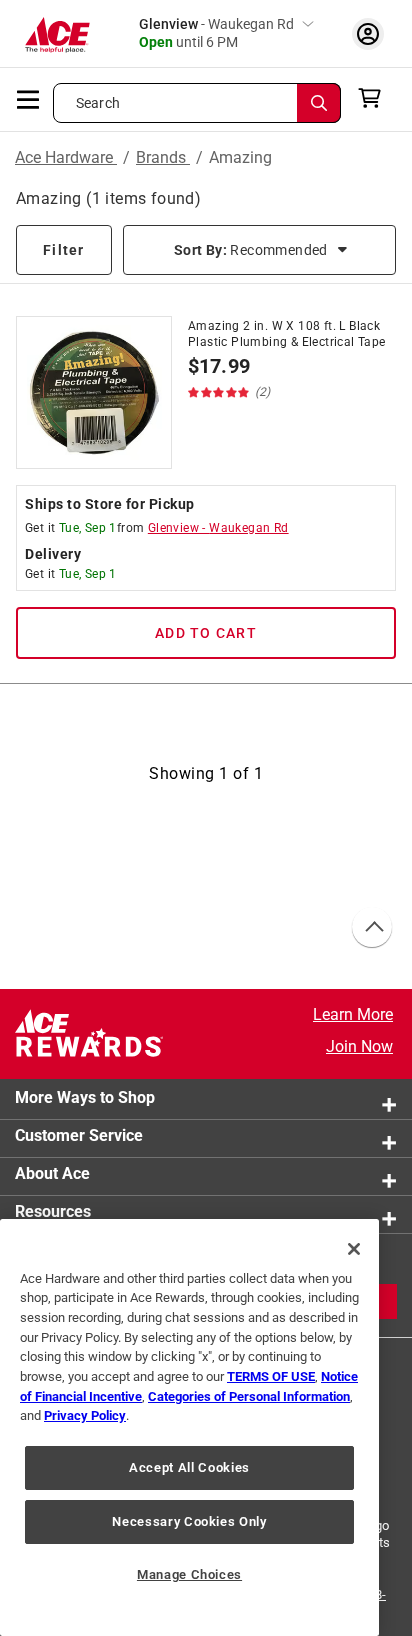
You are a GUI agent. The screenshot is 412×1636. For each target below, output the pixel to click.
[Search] (319, 103)
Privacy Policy (85, 1415)
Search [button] (98, 103)
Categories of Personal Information (249, 1396)
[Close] (354, 1249)
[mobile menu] (29, 98)
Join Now (359, 1046)
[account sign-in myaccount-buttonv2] (368, 33)
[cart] (375, 98)
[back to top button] (371, 928)
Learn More (353, 1014)
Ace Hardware (66, 157)
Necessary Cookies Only (189, 1521)
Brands (163, 157)
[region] (189, 1427)
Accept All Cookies (189, 1467)
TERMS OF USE (271, 1376)
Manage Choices (189, 1574)
